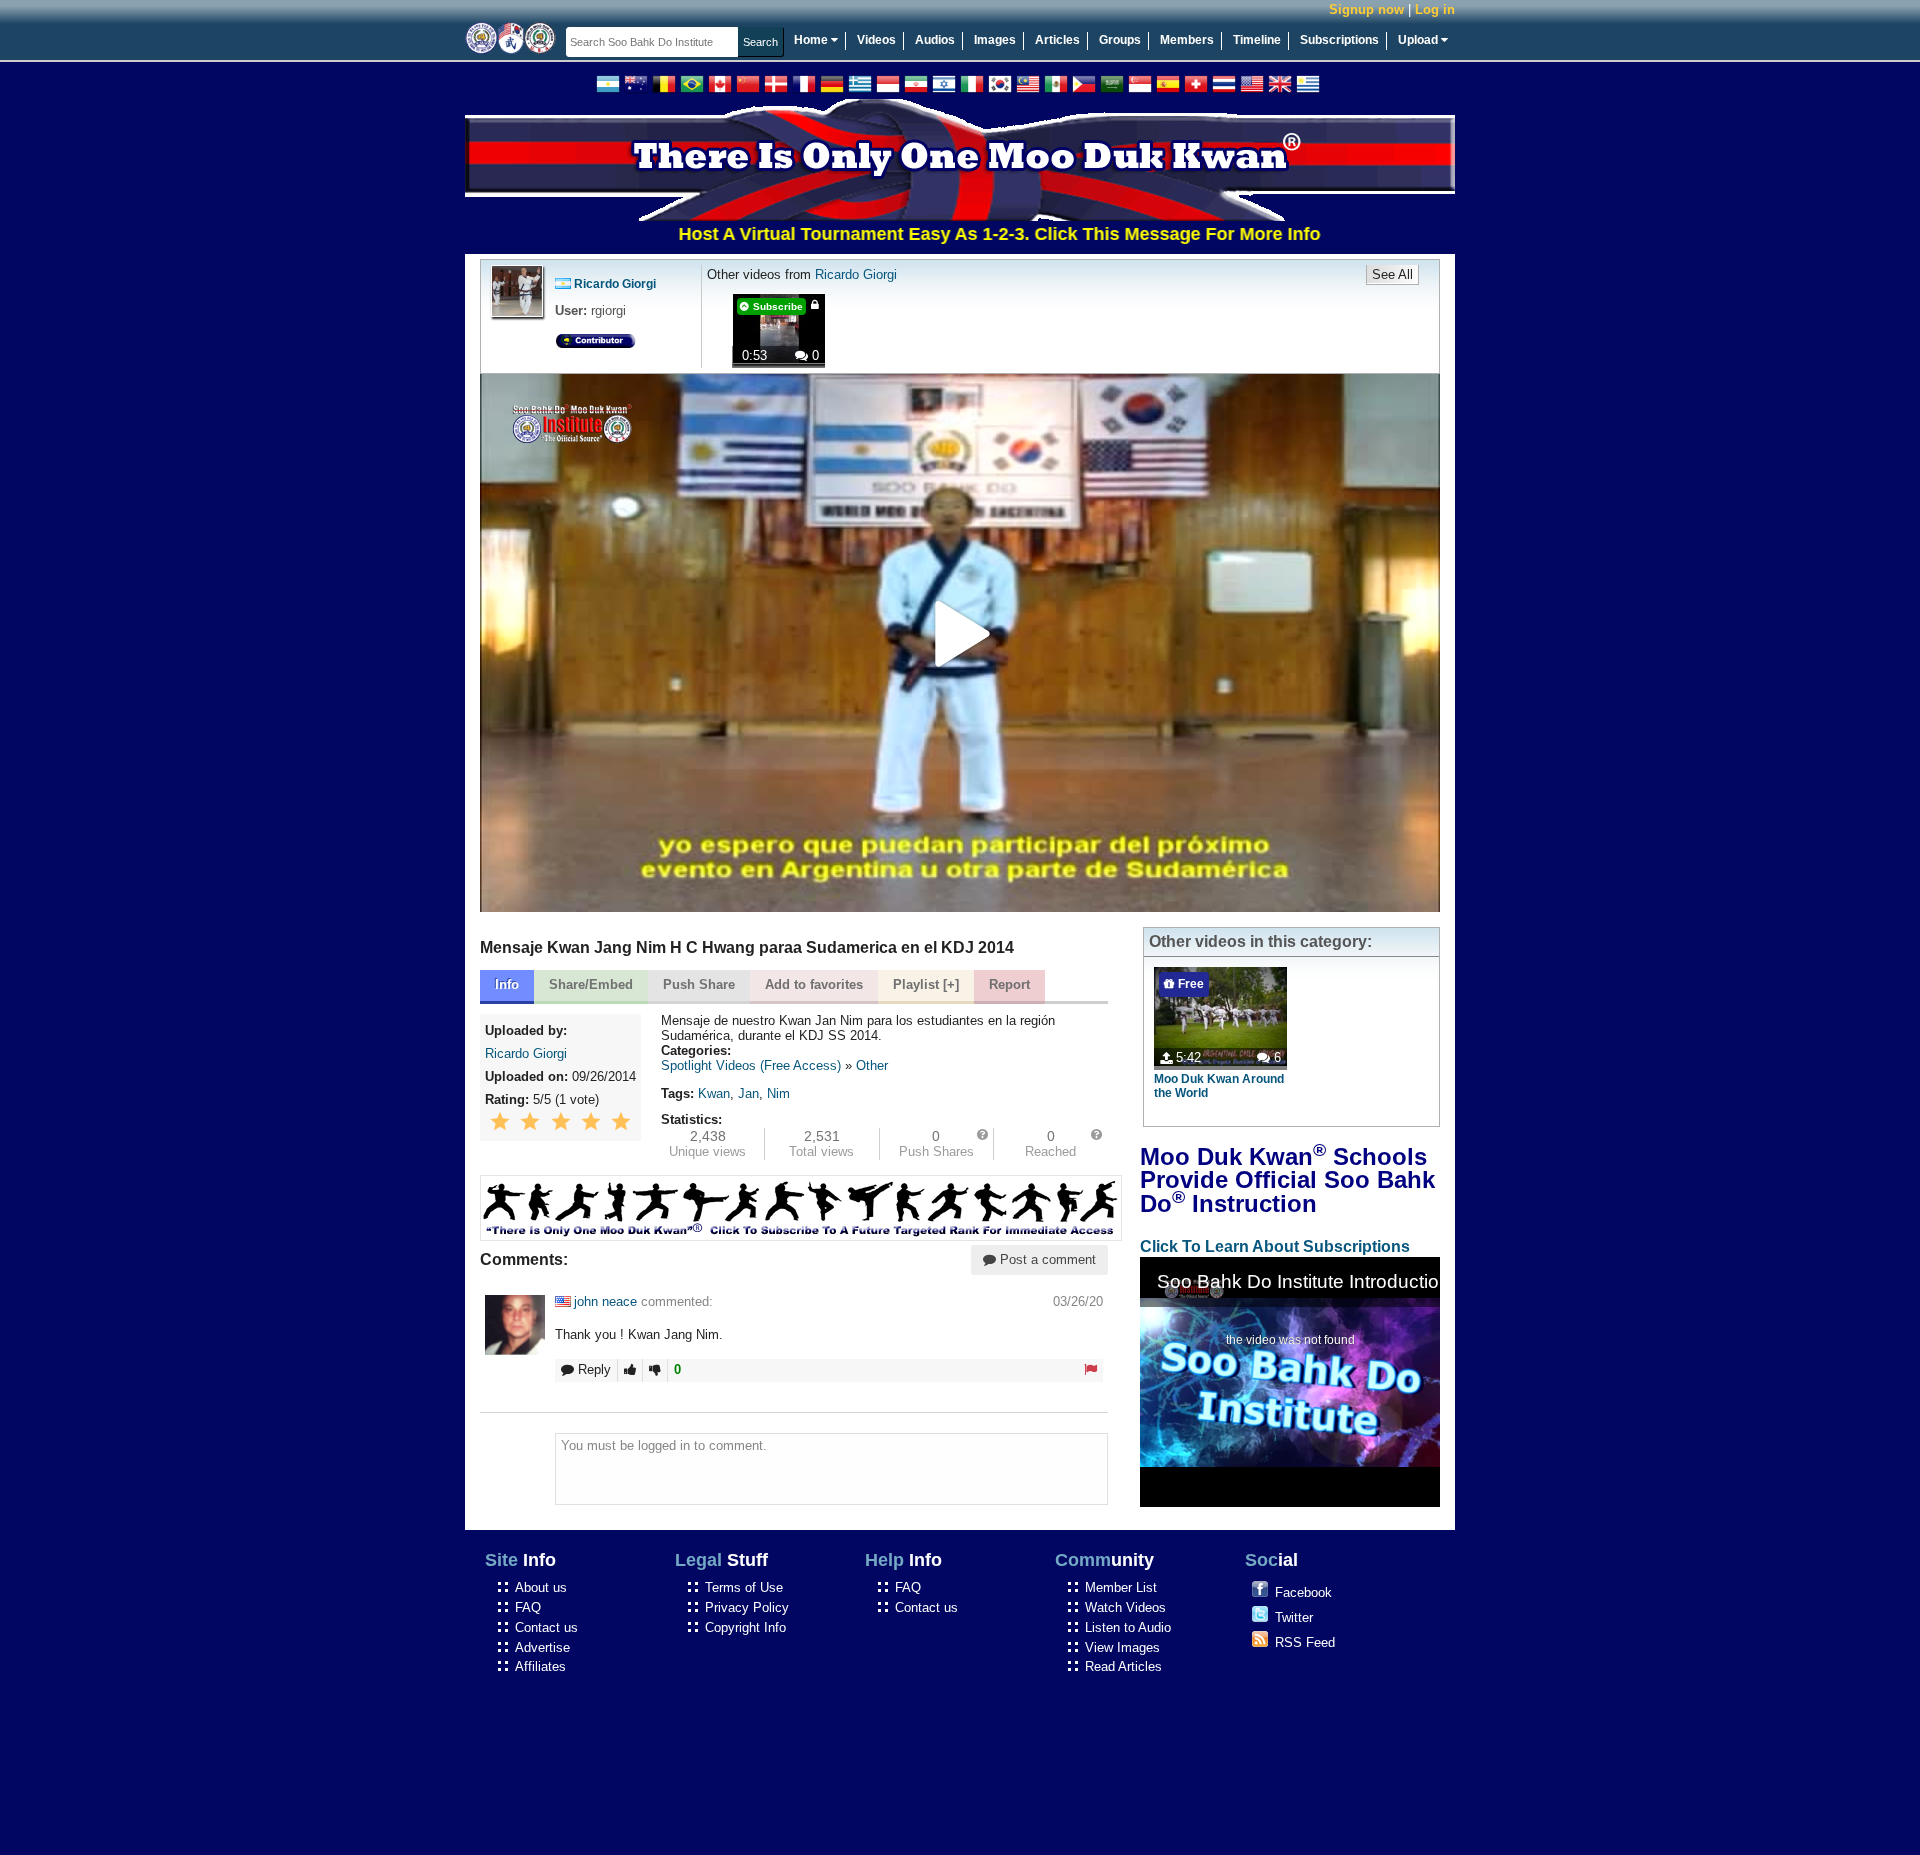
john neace (605, 1301)
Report (1009, 984)
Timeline (1257, 40)
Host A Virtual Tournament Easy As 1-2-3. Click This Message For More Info (934, 234)
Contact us (546, 1627)
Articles (1057, 40)
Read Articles (1123, 1666)
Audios (935, 40)
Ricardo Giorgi (615, 284)
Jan (748, 1093)
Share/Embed (591, 984)
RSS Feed (1305, 1642)
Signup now (1366, 9)
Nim (778, 1093)
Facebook (1303, 1592)
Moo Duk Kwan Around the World (1219, 1086)
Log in (1435, 9)
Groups (1120, 40)
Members (1187, 40)
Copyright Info (745, 1627)
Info (507, 984)
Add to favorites (814, 984)
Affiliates (540, 1666)
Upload (1419, 40)
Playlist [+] (926, 984)
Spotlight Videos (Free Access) (751, 1065)
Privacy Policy (747, 1607)
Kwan (714, 1093)
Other (872, 1065)
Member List (1121, 1587)
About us (541, 1587)
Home (812, 40)
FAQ (528, 1607)
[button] (960, 643)
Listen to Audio (1128, 1627)
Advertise (542, 1647)
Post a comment (1046, 1259)
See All (1392, 274)
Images (995, 40)
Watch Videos (1125, 1607)
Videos (876, 40)
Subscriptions (1339, 40)
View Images (1122, 1647)
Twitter (1294, 1617)
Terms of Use (744, 1587)
